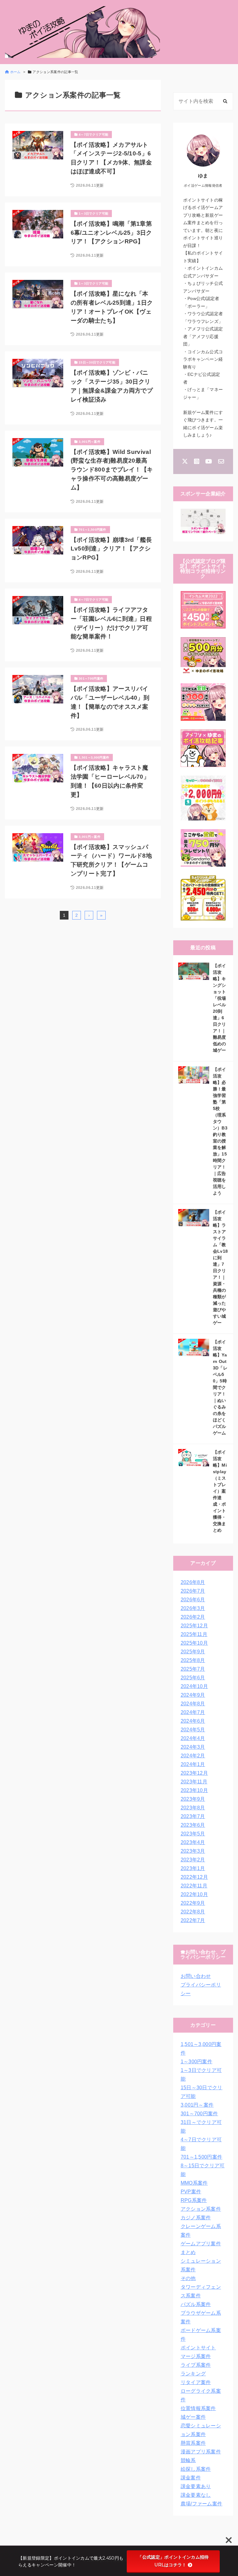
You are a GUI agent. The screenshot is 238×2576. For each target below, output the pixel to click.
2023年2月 (193, 1860)
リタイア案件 (196, 2382)
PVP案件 (191, 2192)
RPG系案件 (194, 2200)
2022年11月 (194, 1886)
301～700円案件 (199, 2114)
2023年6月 (193, 1825)
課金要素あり (196, 2486)
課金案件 (191, 2478)
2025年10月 (194, 1643)
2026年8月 (193, 1582)
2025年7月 (193, 1669)
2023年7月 (193, 1816)
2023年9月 (193, 1799)
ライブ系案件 (196, 2365)
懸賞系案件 (193, 2443)
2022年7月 (193, 1920)
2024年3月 (193, 1747)
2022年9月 (193, 1903)
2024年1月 (193, 1764)
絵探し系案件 (196, 2469)
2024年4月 (193, 1738)
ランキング (193, 2374)
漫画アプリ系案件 (201, 2452)
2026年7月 (193, 1591)
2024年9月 (193, 1695)
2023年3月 (193, 1851)
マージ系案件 (196, 2356)
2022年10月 (194, 1894)
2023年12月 (194, 1773)
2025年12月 (194, 1626)
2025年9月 (193, 1652)
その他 (188, 2278)
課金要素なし (196, 2495)
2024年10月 (194, 1686)
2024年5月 (193, 1730)
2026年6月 (193, 1600)
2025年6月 (193, 1678)
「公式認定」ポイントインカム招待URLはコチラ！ (173, 2561)
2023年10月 (194, 1790)
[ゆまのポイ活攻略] (82, 32)
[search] (225, 101)
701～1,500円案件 (202, 2157)
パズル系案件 (196, 2304)
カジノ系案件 (196, 2218)
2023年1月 (193, 1868)
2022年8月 (193, 1912)
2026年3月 (193, 1608)
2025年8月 (193, 1660)
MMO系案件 (194, 2183)
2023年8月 (193, 1808)
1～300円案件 (197, 2062)
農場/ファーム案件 (202, 2504)
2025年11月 (194, 1634)
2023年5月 (193, 1834)
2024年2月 (193, 1756)
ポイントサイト (198, 2348)
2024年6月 (193, 1721)
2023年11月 (194, 1782)
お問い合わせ (196, 1976)
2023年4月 (193, 1842)
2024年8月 (193, 1704)
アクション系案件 (201, 2209)
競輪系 (188, 2460)
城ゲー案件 (193, 2417)
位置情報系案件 (198, 2408)
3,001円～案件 (197, 2105)
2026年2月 (193, 1617)
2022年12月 (194, 1877)
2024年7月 (193, 1712)
